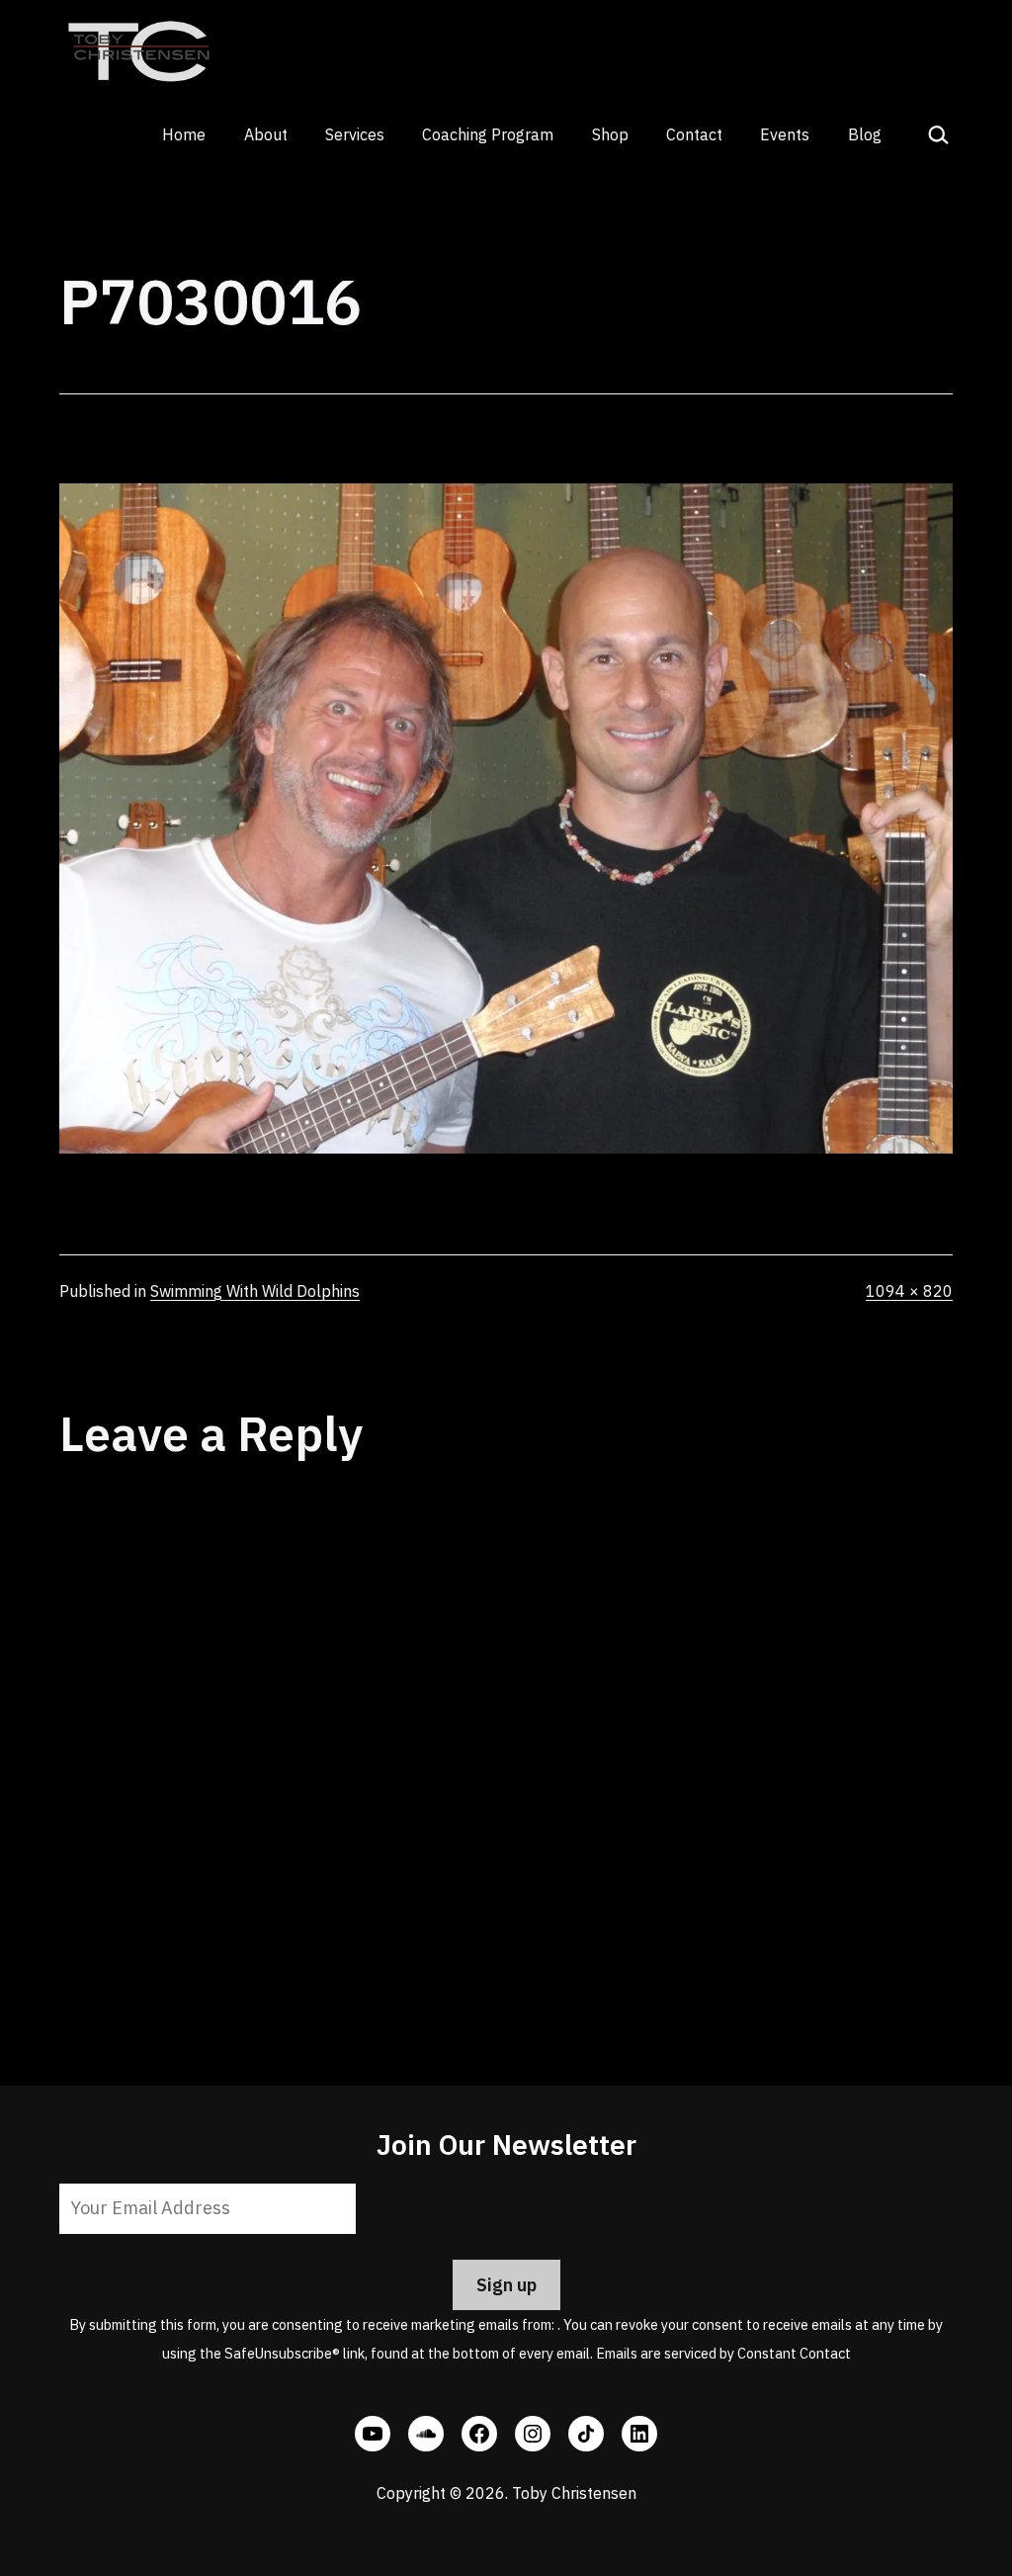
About (266, 134)
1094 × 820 (909, 1291)
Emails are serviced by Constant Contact (723, 2353)
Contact (694, 134)
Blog (865, 134)
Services (355, 134)
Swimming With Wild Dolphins (255, 1291)
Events (785, 134)
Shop (610, 134)
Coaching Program (488, 134)
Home (184, 134)
